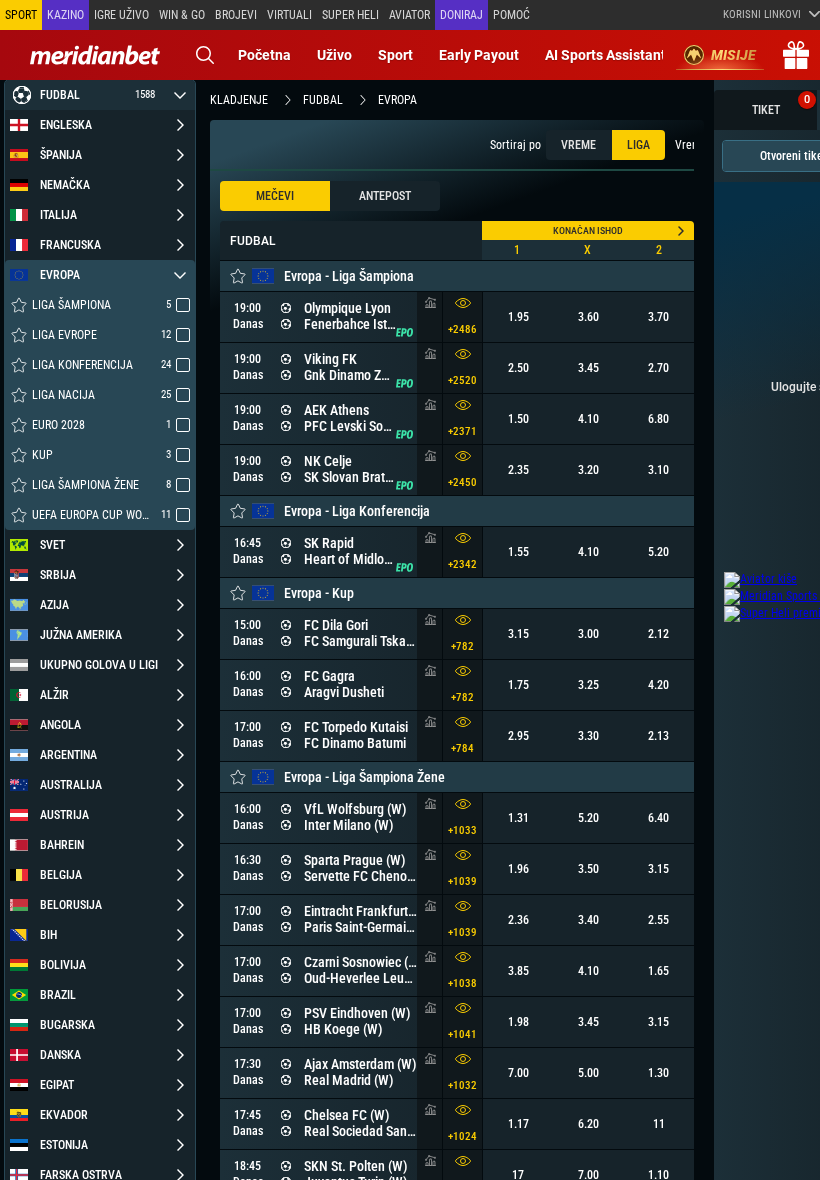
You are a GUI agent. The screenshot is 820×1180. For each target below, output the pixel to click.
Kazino (65, 15)
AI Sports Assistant (605, 55)
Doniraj (461, 15)
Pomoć (511, 15)
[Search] (205, 55)
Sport (395, 55)
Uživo (334, 55)
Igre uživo (121, 15)
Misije (733, 55)
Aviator (409, 15)
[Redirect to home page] (95, 55)
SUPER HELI (350, 15)
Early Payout (479, 55)
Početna (264, 55)
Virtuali (289, 15)
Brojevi (236, 15)
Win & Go (182, 15)
